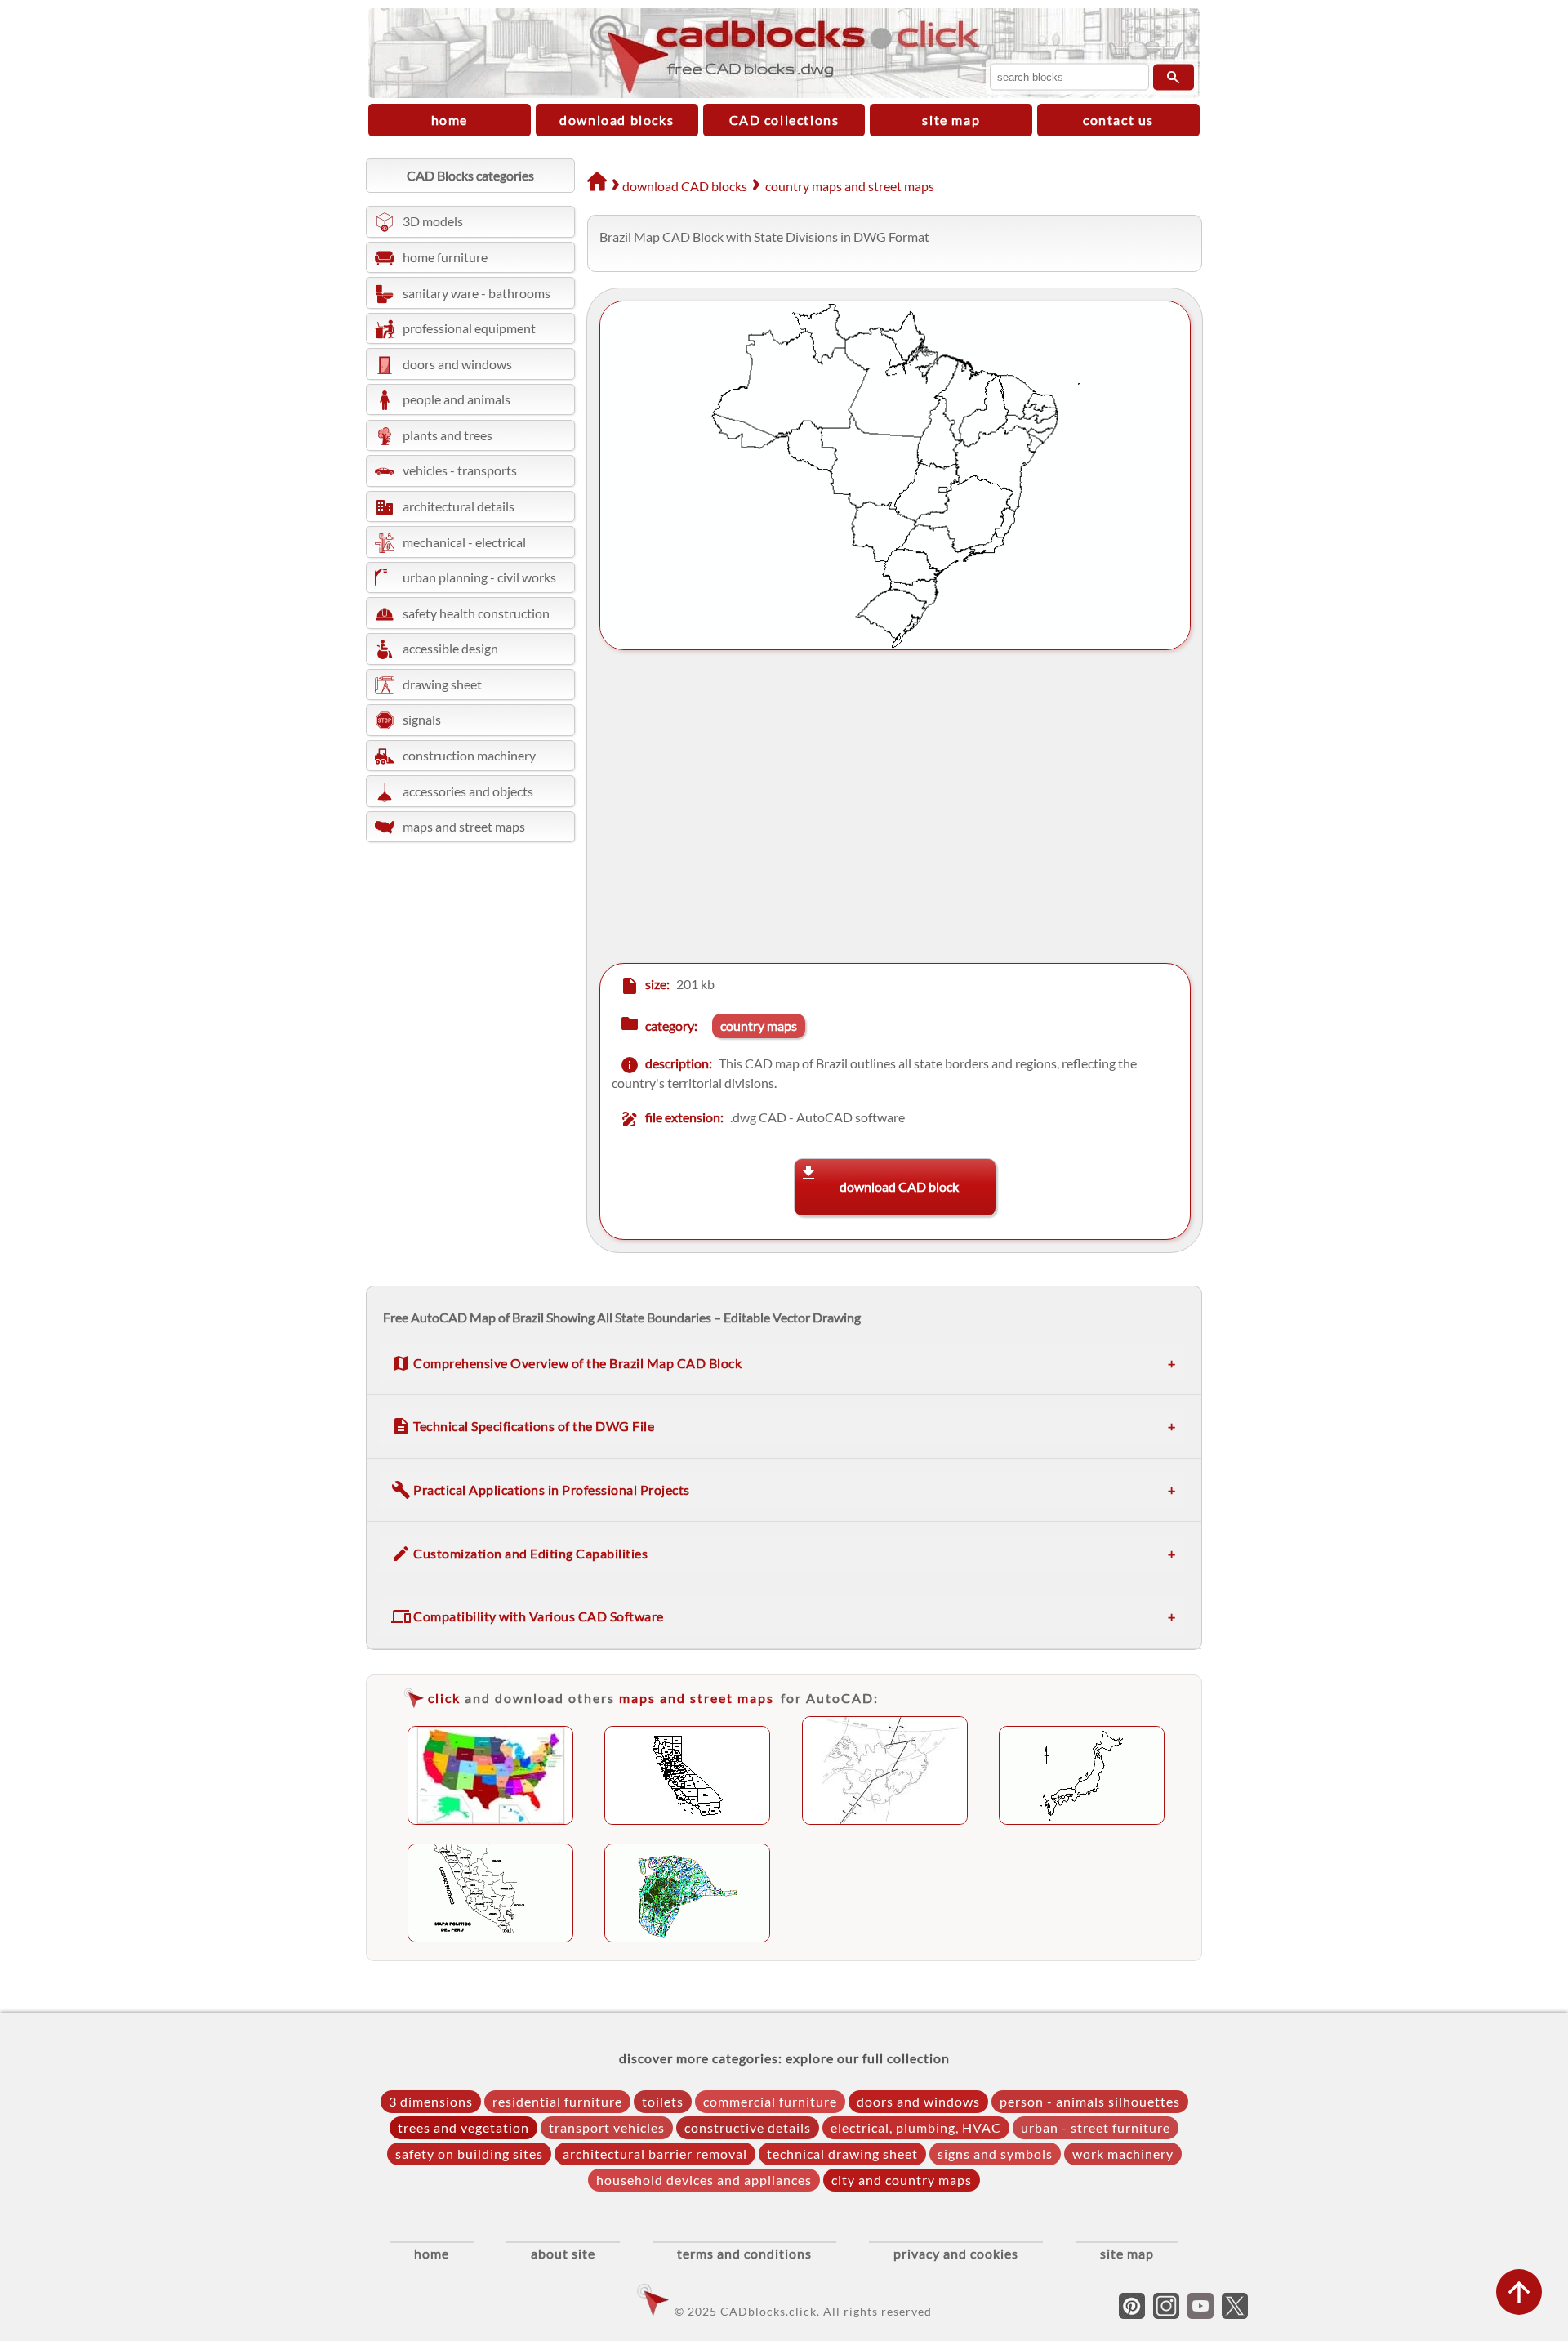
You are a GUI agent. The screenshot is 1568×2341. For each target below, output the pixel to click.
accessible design (450, 648)
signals (422, 719)
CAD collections (784, 120)
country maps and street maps (850, 186)
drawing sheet (442, 684)
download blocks (617, 120)
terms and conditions (744, 2253)
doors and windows (457, 364)
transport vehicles (607, 2127)
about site (563, 2253)
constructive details (748, 2127)
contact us (1118, 120)
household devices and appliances (704, 2180)
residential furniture (557, 2101)
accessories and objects (468, 791)
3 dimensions (431, 2101)
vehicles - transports (460, 470)
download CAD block (899, 1186)
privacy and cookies (956, 2253)
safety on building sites (469, 2154)
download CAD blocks (685, 186)
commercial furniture (770, 2101)
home (450, 120)
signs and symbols (995, 2154)
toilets (663, 2101)
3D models (433, 221)
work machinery (1123, 2154)
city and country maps (902, 2180)
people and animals (457, 399)
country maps (759, 1026)
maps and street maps (464, 826)
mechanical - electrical (464, 542)
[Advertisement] (882, 808)
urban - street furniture (1096, 2127)
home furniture (445, 257)
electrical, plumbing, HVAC (916, 2127)
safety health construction (476, 613)
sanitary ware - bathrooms (477, 293)
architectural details (459, 506)
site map (951, 120)
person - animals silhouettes (1090, 2101)
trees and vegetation (463, 2127)
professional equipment (469, 328)
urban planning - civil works (479, 577)
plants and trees (448, 435)
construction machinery (469, 755)
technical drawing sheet (842, 2154)
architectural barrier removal (655, 2154)
